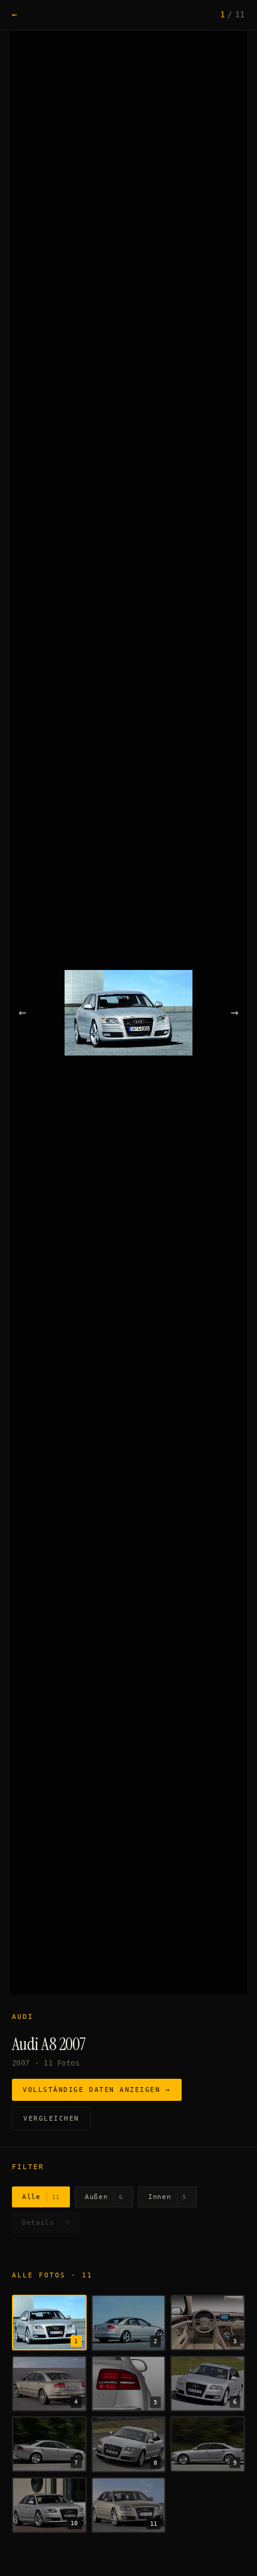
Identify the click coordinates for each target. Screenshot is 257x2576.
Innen (167, 2197)
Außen (104, 2197)
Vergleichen (51, 2119)
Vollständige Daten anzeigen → (97, 2090)
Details (46, 2223)
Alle (41, 2197)
